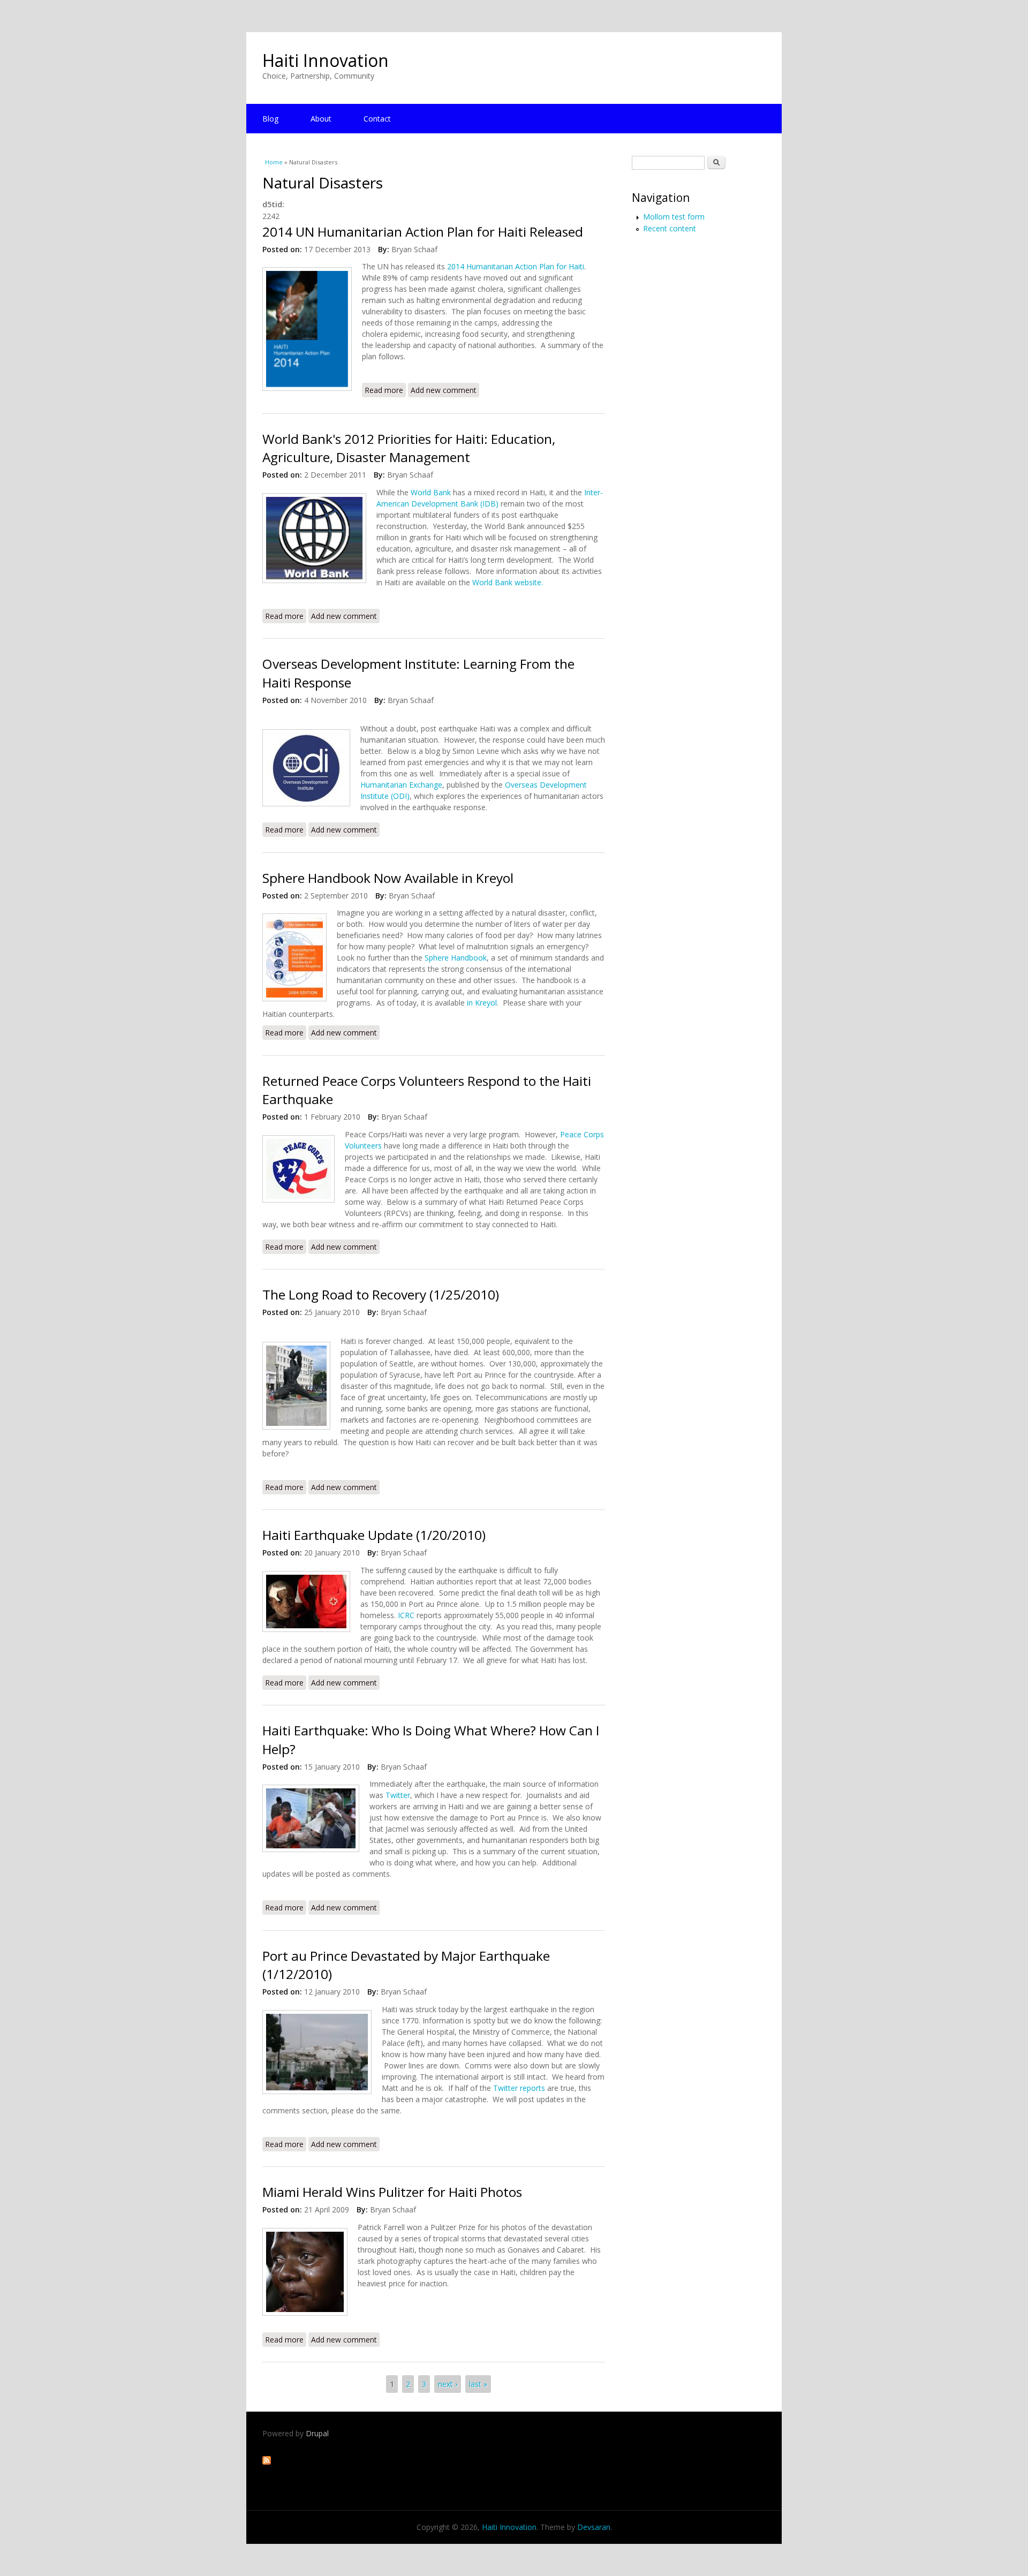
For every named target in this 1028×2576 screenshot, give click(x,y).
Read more (385, 390)
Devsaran (594, 2527)
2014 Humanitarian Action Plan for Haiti (516, 266)
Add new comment (444, 390)
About (321, 119)
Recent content (670, 228)
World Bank (431, 492)
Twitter (398, 1795)
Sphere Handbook (456, 958)
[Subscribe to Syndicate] (267, 2462)
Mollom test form (674, 217)
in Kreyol (482, 1003)
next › (448, 2384)
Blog (270, 119)
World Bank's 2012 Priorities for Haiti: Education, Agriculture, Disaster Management (409, 448)
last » (478, 2384)
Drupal (317, 2433)
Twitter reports (519, 2088)
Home (274, 162)
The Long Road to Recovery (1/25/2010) (381, 1294)
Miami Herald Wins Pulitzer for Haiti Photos (392, 2192)
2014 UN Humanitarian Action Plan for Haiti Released (423, 232)
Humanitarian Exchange (401, 785)
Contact (377, 119)
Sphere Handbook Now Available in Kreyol (388, 878)
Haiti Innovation (326, 60)
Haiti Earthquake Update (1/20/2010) (374, 1535)
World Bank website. (508, 582)
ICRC (406, 1615)
